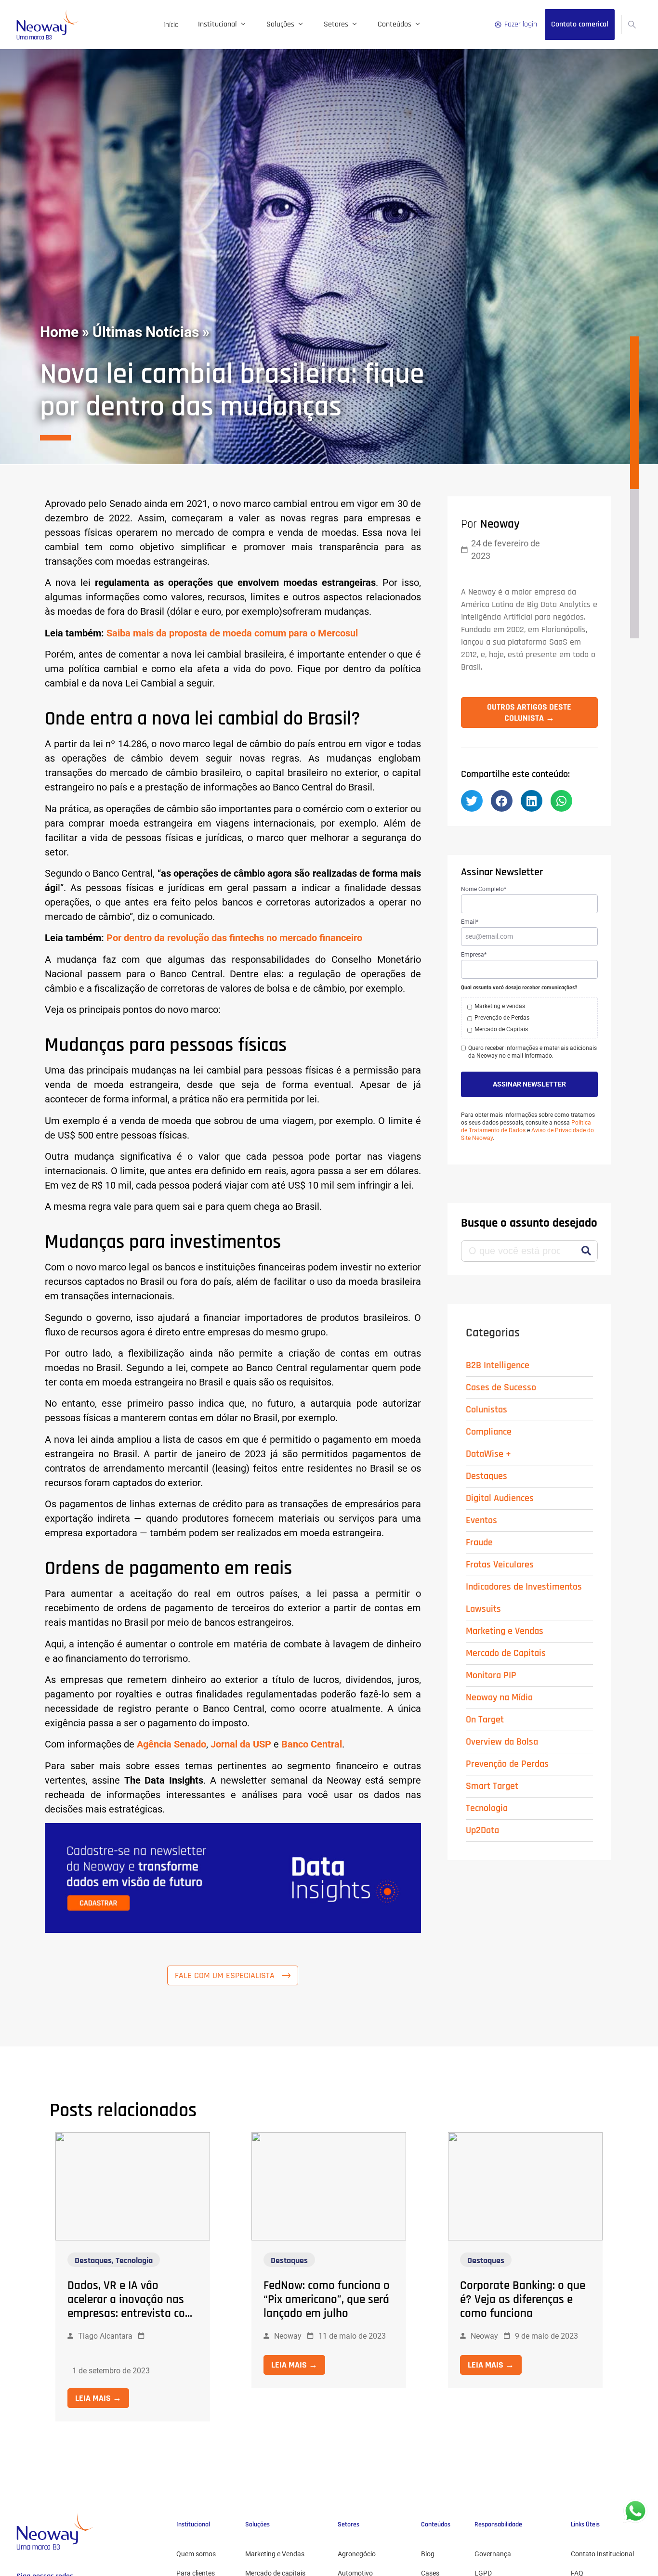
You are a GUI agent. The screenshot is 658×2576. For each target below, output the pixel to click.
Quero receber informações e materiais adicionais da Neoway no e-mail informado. (533, 1052)
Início (171, 25)
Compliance (489, 1432)
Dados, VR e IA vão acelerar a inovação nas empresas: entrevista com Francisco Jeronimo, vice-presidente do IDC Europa (131, 2314)
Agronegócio (357, 2554)
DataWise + (488, 1454)
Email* (470, 922)
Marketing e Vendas (505, 1631)
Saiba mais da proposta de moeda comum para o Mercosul (232, 633)
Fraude (479, 1542)
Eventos (481, 1520)
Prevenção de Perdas (507, 1764)
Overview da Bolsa (502, 1742)
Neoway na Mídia (499, 1697)
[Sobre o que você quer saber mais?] (632, 25)
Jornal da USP (241, 1744)
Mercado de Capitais (506, 1653)
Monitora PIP (491, 1675)
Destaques (487, 1476)
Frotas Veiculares (500, 1565)
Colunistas (487, 1410)
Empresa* (474, 955)
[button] (472, 801)
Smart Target (492, 1786)
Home (59, 332)
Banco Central (312, 1744)
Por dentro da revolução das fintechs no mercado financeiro (234, 938)
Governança (493, 2554)
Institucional (217, 24)
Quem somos (196, 2554)
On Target (485, 1720)
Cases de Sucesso (501, 1387)
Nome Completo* (484, 889)
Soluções (280, 24)
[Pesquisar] (586, 1251)
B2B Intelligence (498, 1365)
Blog (428, 2554)
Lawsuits (483, 1609)
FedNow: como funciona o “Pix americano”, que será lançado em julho (327, 2300)
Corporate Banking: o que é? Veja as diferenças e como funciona (523, 2300)
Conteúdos (395, 24)
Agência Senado (171, 1744)
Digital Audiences (500, 1498)
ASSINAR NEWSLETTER (529, 1084)
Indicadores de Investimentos (524, 1587)
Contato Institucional (602, 2554)
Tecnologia (487, 1808)
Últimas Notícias (146, 332)
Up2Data (482, 1830)
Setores (336, 24)
